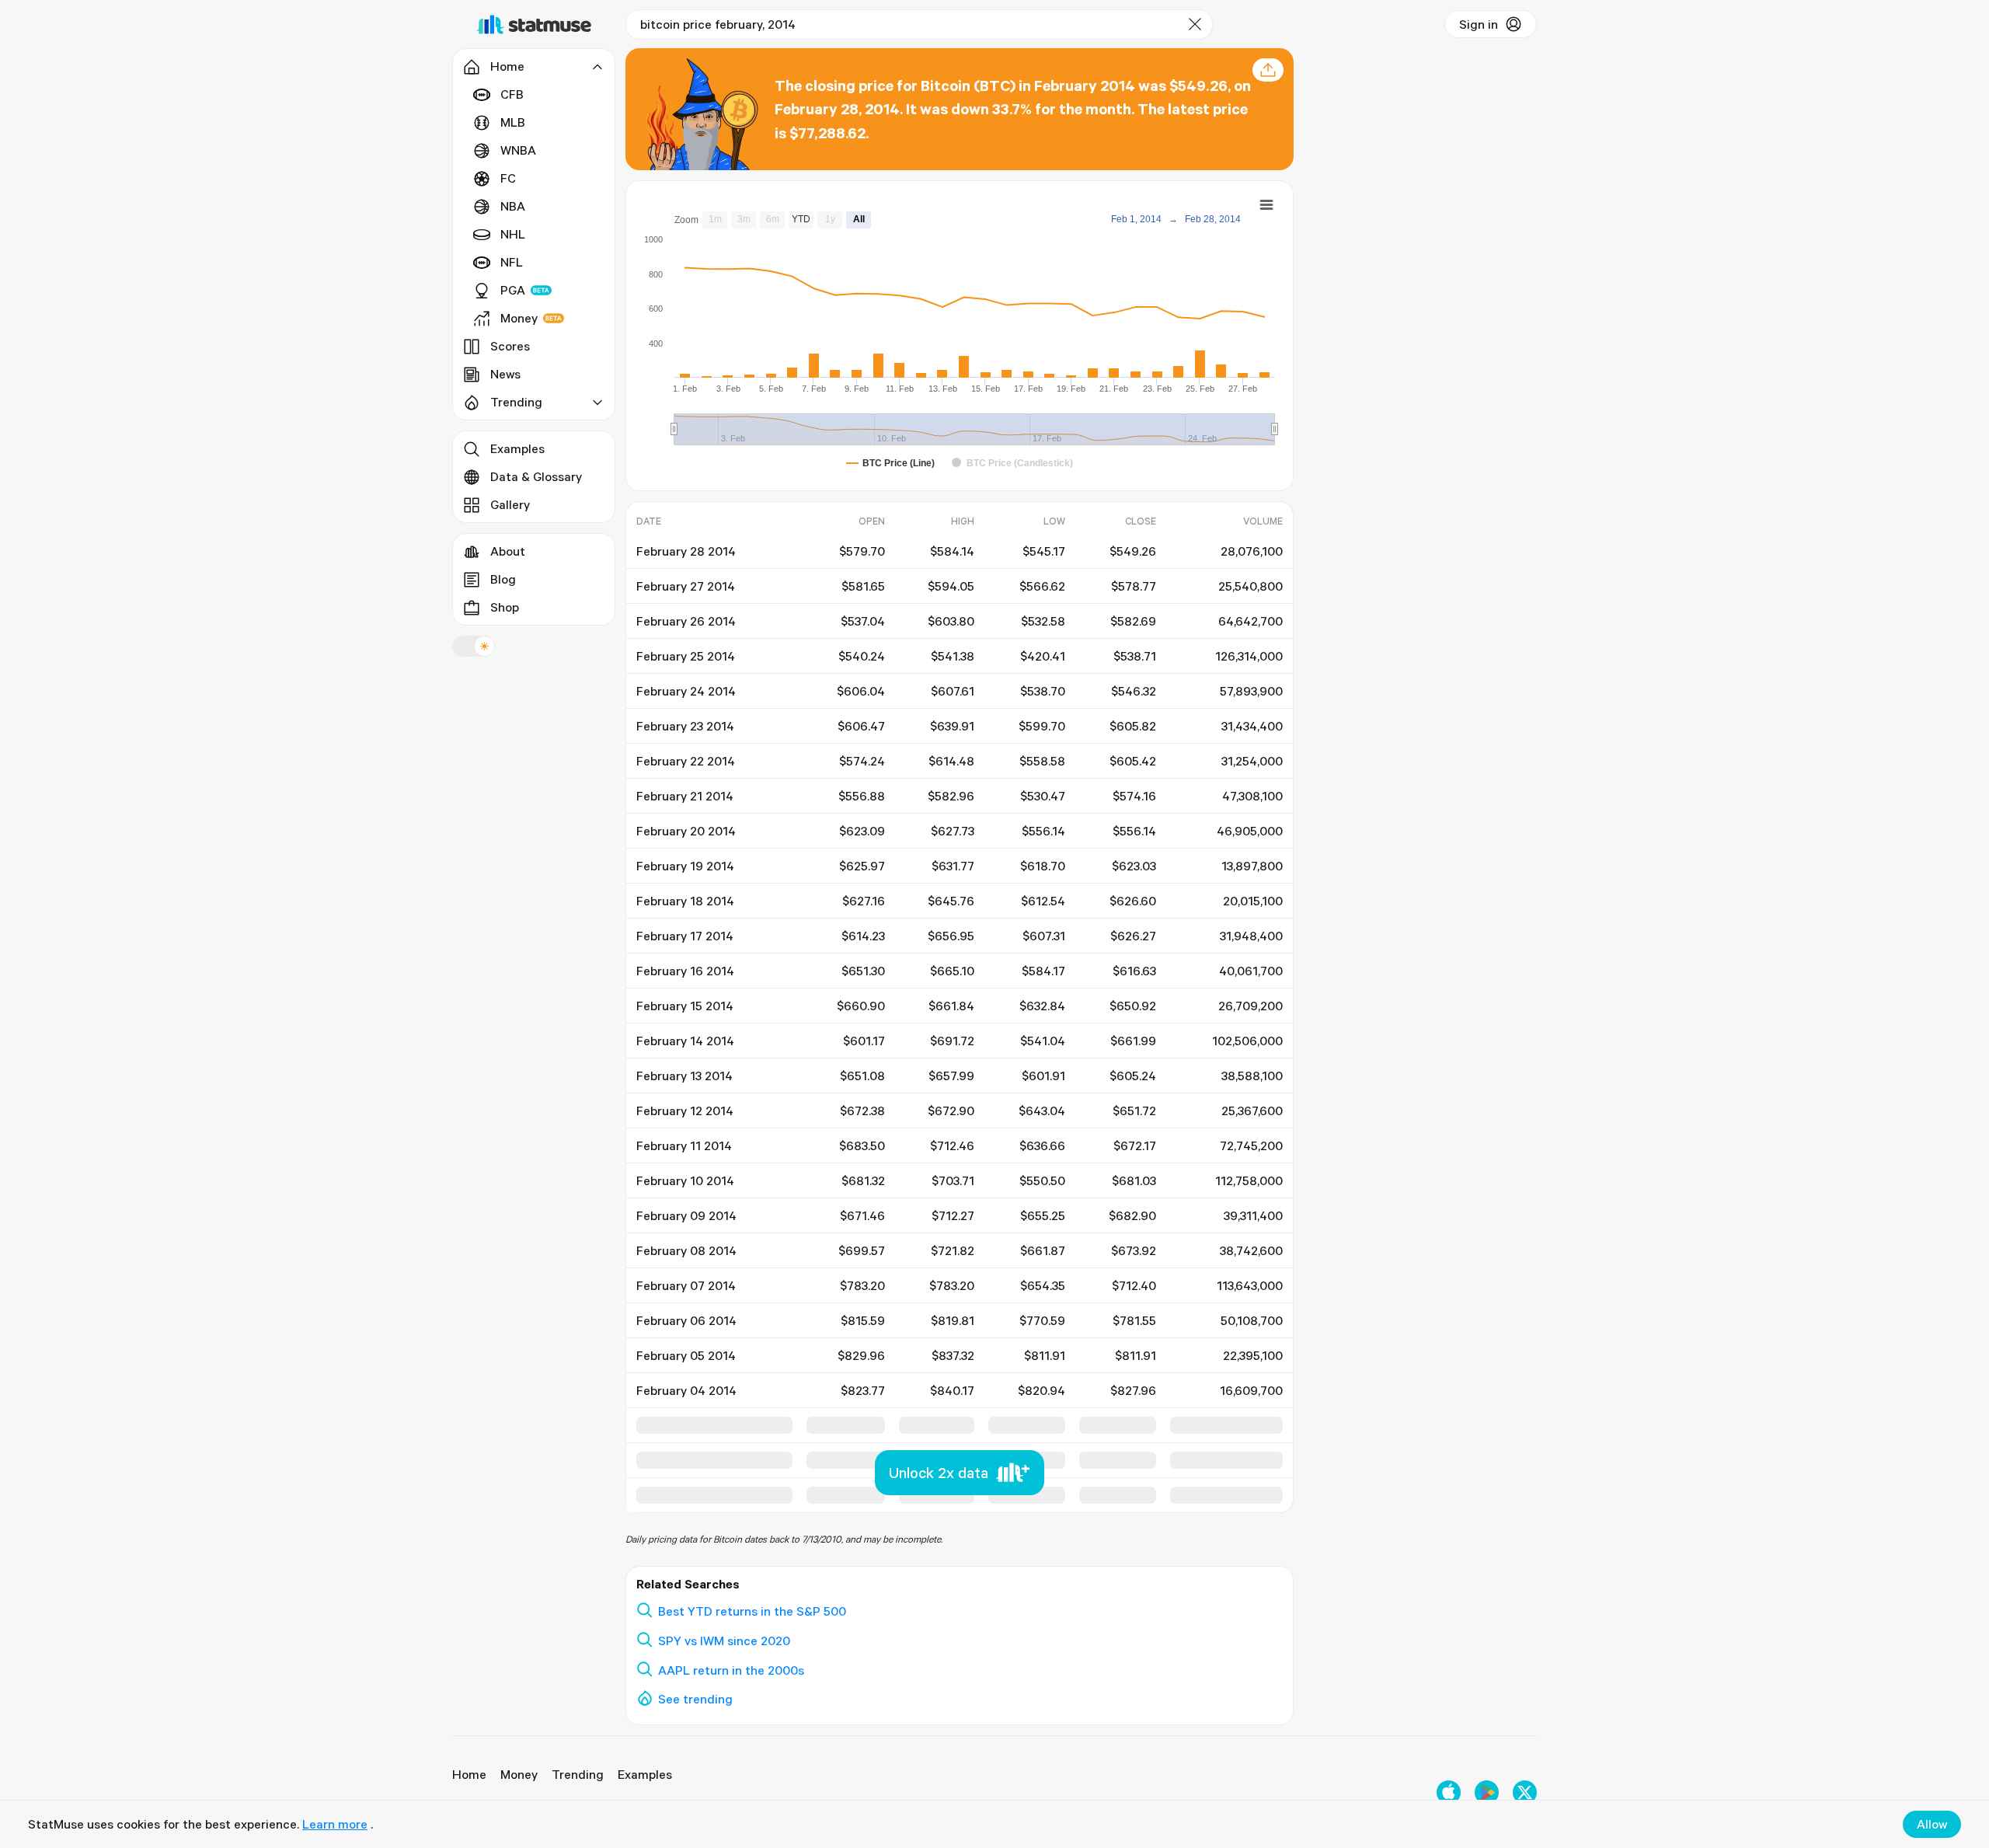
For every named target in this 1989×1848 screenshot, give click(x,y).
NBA (513, 206)
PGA (513, 290)
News (505, 374)
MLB (513, 122)
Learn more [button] (335, 1824)
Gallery (510, 504)
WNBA (518, 150)
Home (469, 1774)
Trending (578, 1774)
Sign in (1479, 24)
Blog (503, 579)
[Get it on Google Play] (1487, 1792)
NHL (513, 234)
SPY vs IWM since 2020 (724, 1641)
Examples (517, 448)
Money (519, 318)
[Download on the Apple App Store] (1449, 1792)
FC (508, 178)
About (508, 551)
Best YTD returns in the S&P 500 (752, 1611)
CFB (512, 94)
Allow (1932, 1824)
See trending (695, 1699)
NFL (512, 262)
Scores (510, 346)
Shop (505, 607)
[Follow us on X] (1525, 1792)
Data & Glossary (536, 476)
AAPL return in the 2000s (731, 1670)
